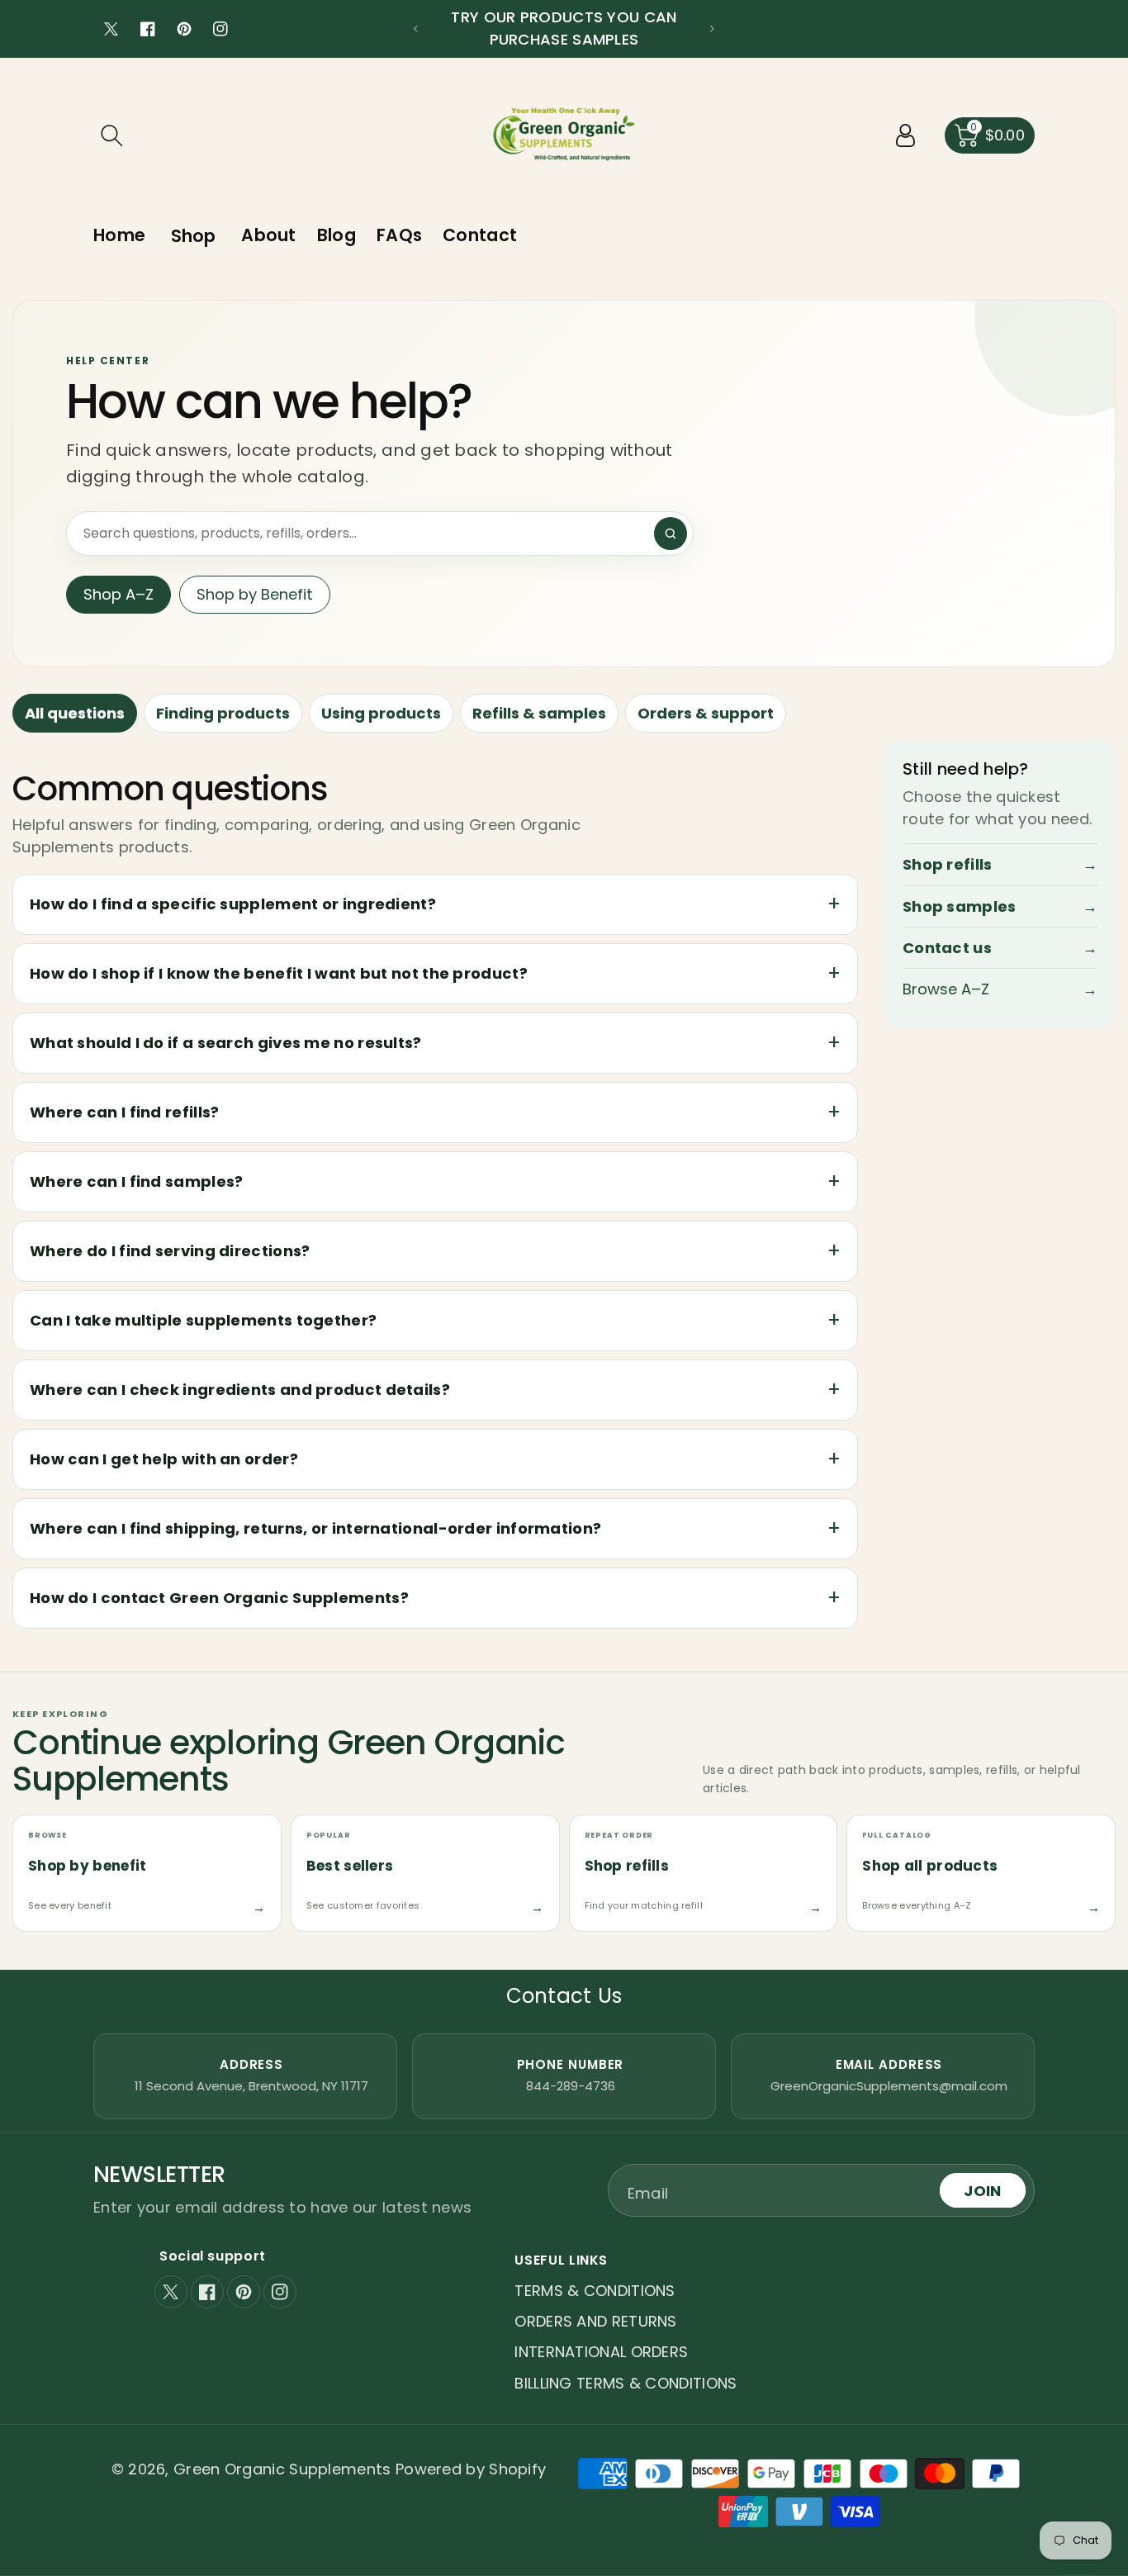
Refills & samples (539, 713)
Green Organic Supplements (284, 2469)
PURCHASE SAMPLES (564, 39)
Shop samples (1000, 906)
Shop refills (1000, 865)
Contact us (1000, 948)
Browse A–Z (1000, 990)
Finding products (223, 713)
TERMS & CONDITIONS (595, 2291)
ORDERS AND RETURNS (595, 2321)
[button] (111, 135)
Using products (381, 713)
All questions (75, 713)
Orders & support (706, 713)
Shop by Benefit (255, 594)
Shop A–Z (118, 594)
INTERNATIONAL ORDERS (601, 2352)
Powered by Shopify (471, 2469)
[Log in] (906, 135)
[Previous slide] (416, 29)
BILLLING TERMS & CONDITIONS (626, 2383)
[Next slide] (712, 29)
